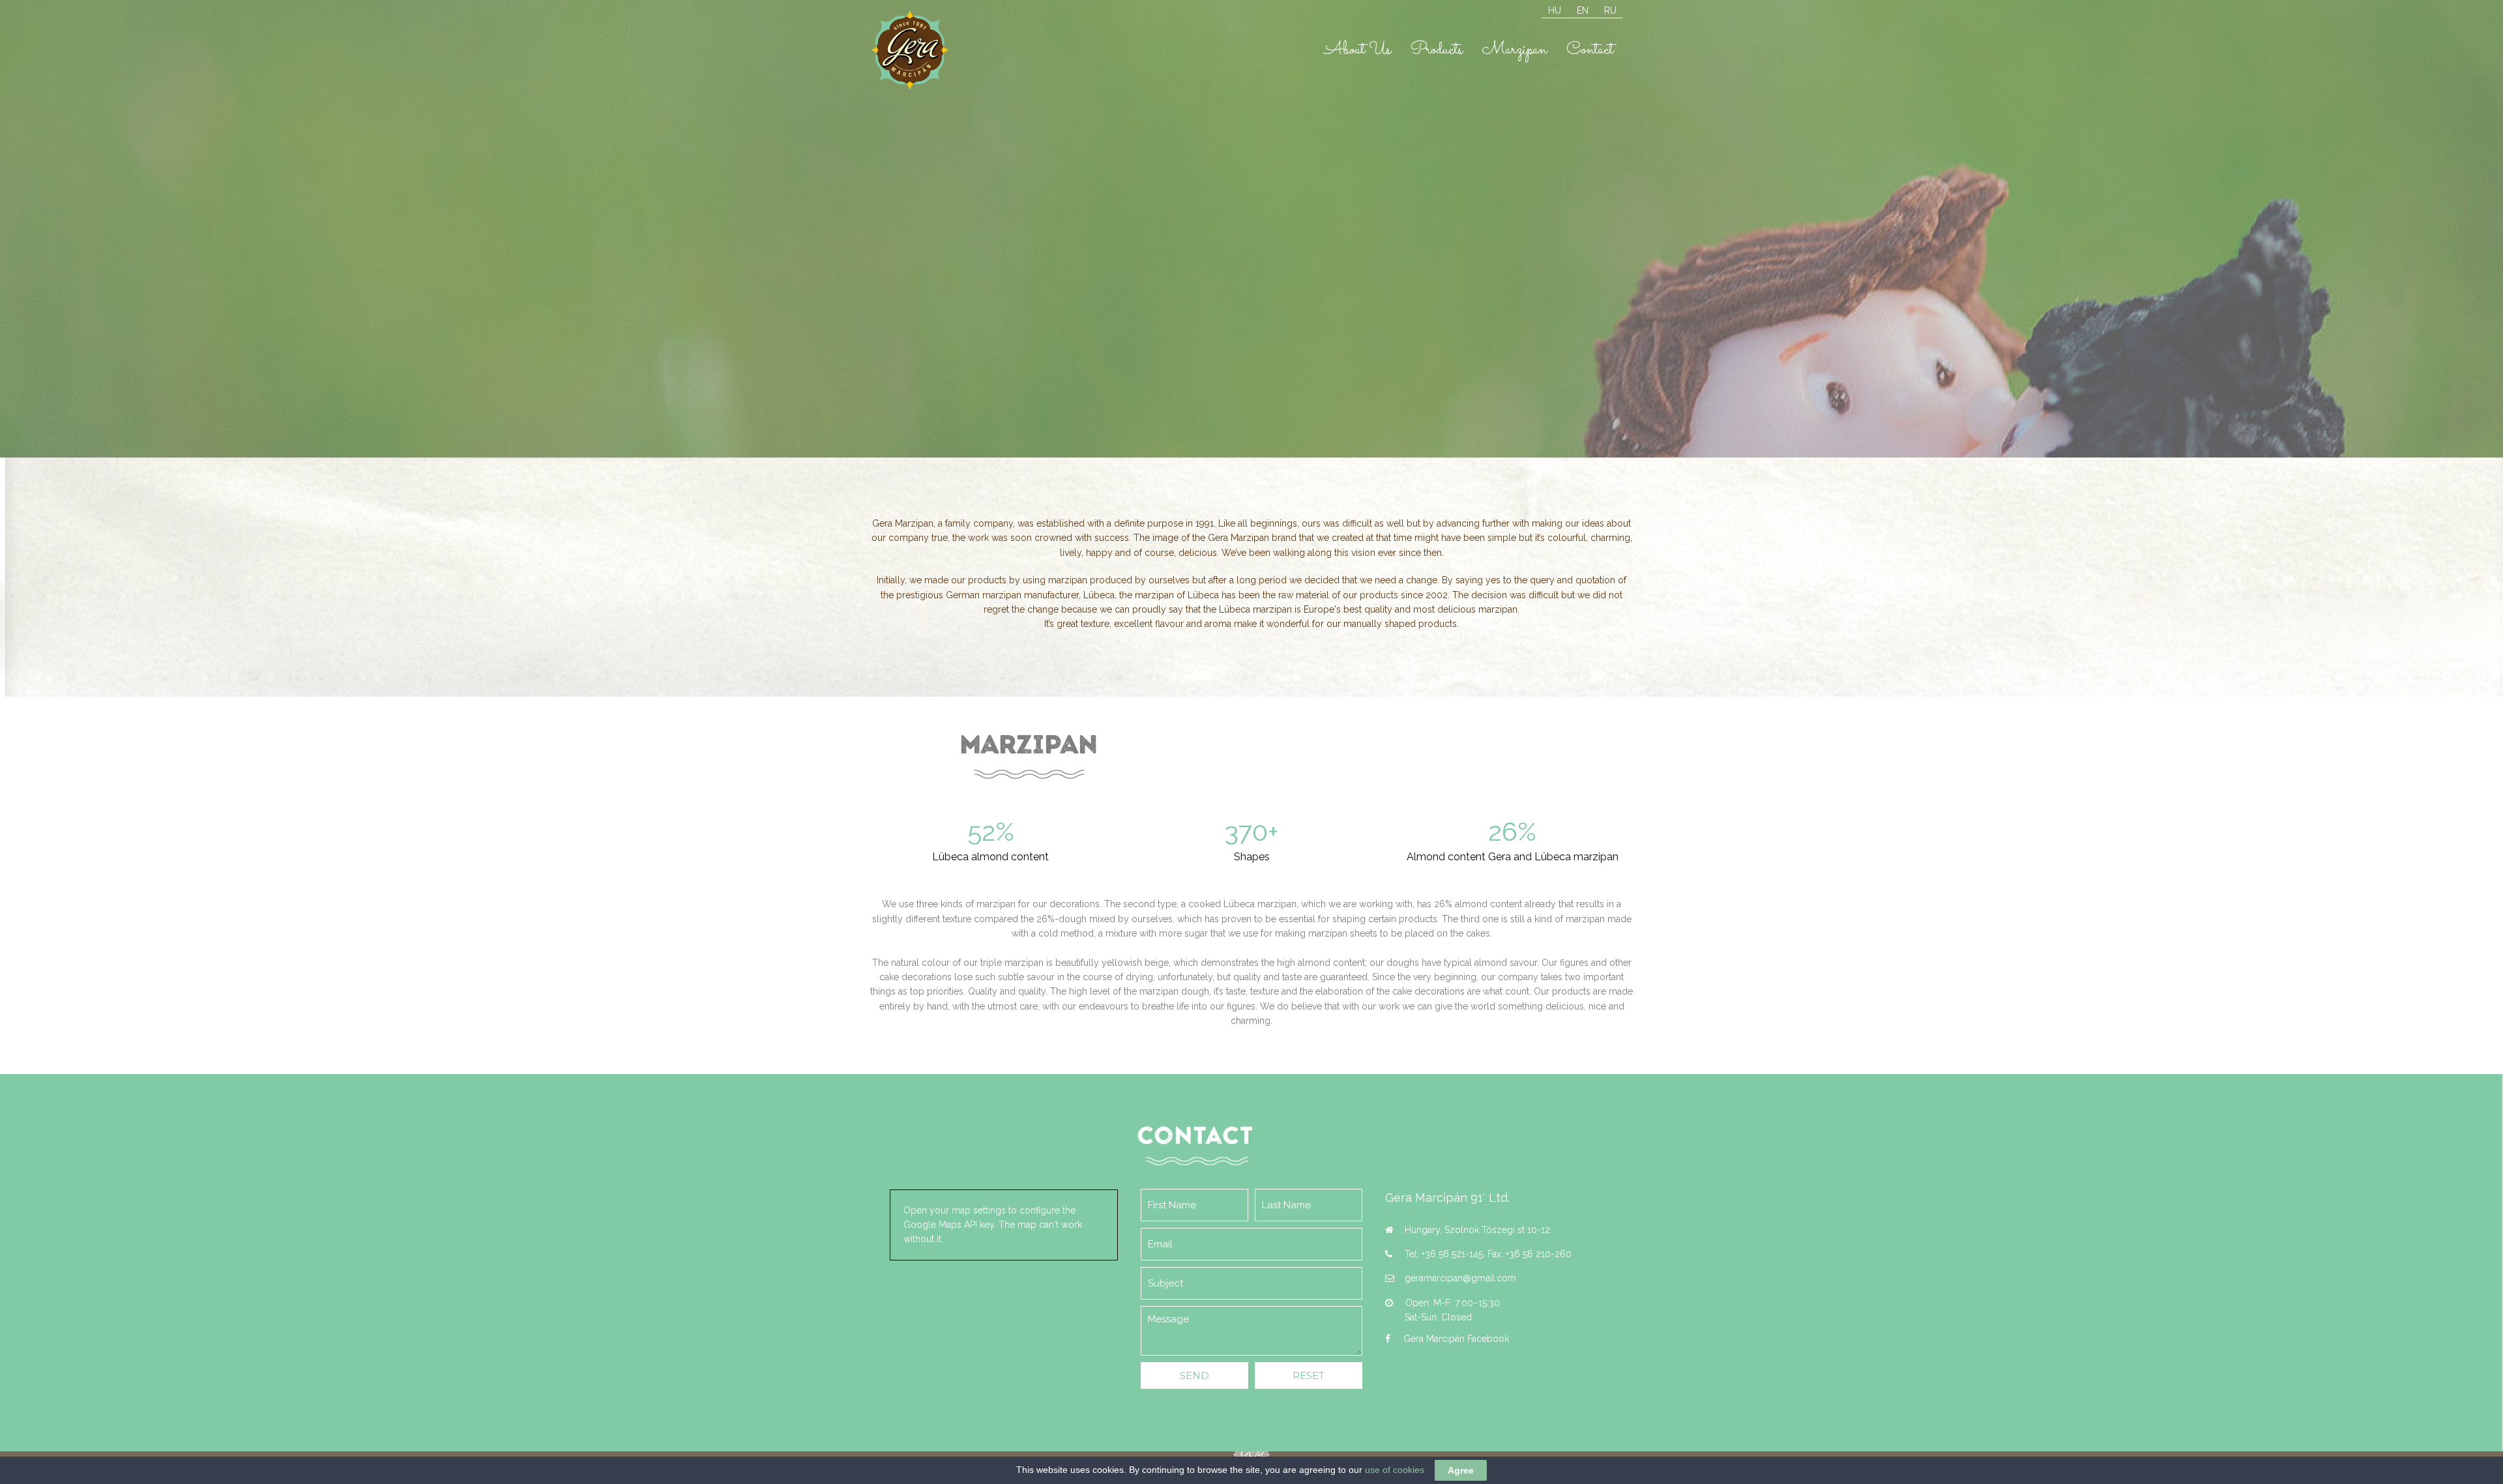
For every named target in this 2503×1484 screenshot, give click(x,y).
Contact (1590, 50)
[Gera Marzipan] (910, 49)
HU (1555, 10)
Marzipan (1515, 50)
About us (1358, 50)
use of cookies (1395, 1470)
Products (1437, 50)
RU (1610, 10)
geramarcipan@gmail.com (1460, 1278)
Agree (1461, 1470)
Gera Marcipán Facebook (1456, 1339)
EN (1583, 10)
